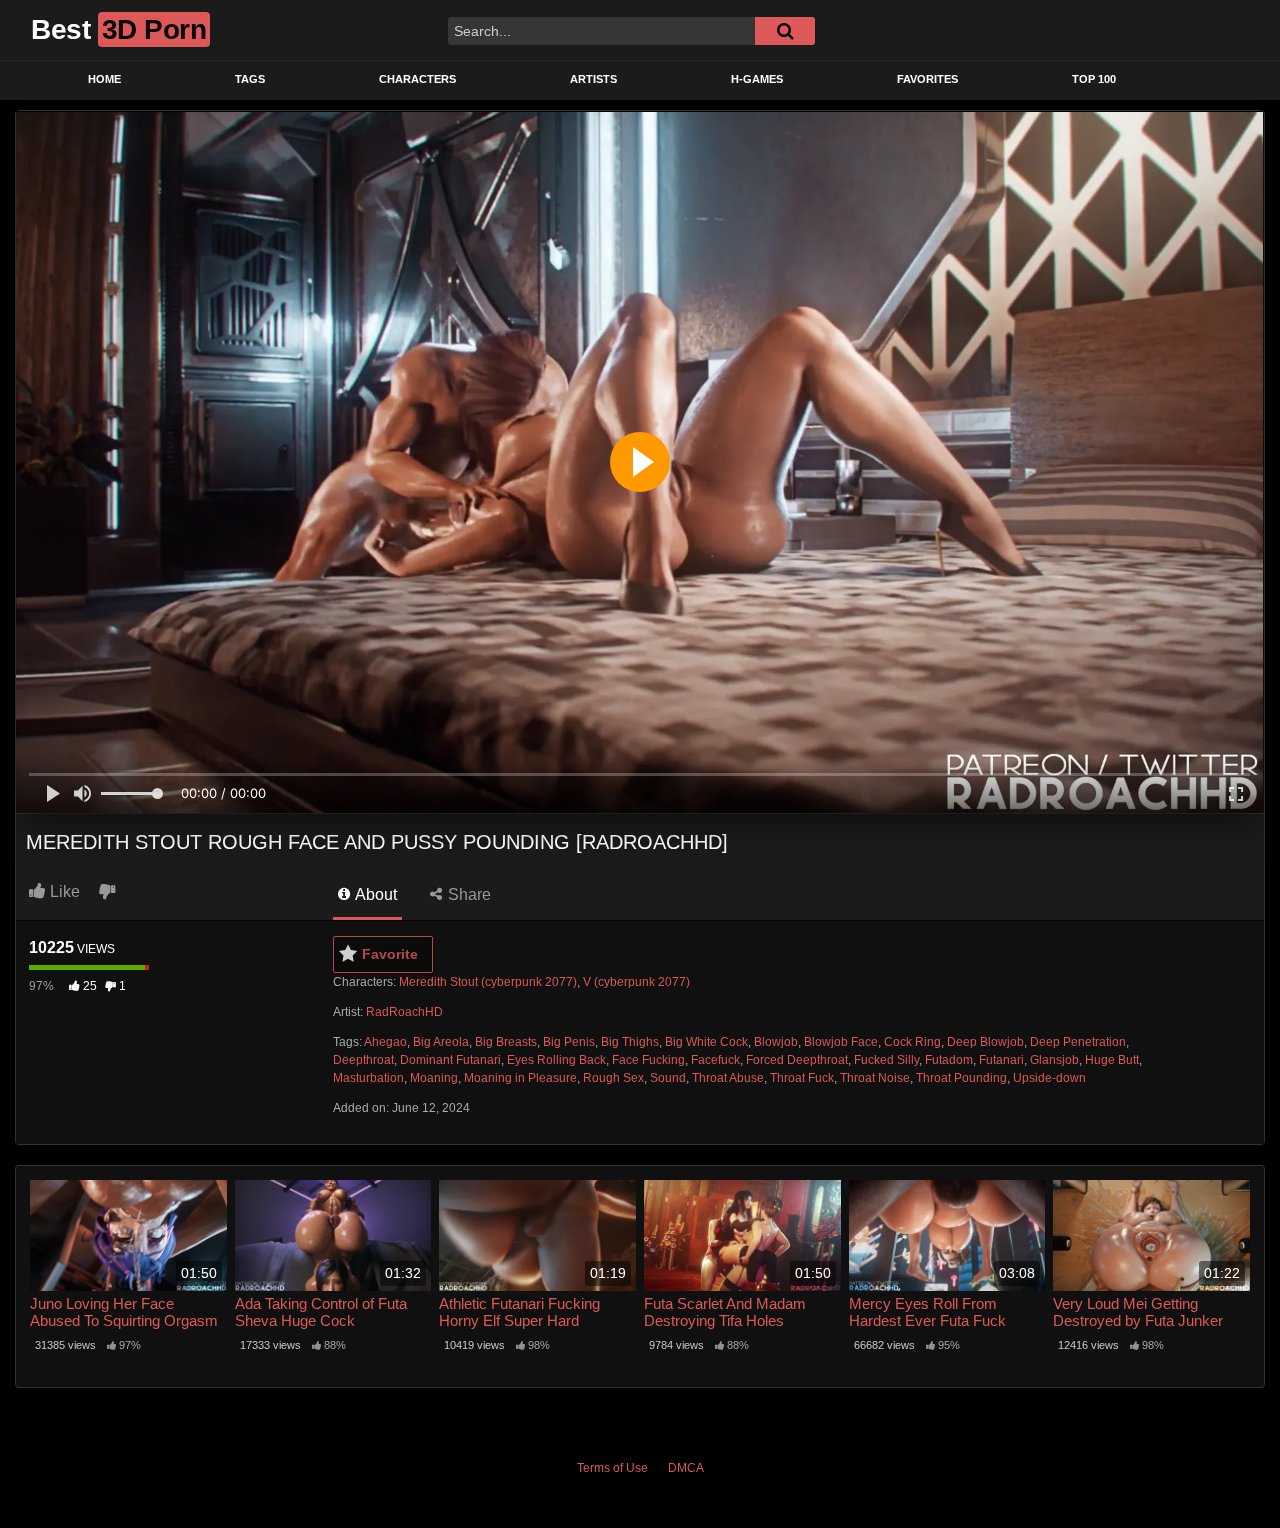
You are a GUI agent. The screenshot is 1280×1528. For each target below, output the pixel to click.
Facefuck (715, 1060)
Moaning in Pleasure (520, 1078)
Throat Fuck (802, 1078)
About (374, 894)
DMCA (686, 1468)
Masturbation (368, 1078)
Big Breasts (506, 1042)
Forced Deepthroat (797, 1060)
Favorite (390, 954)
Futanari (1001, 1060)
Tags (250, 79)
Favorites (927, 79)
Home (104, 79)
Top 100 (1094, 79)
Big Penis (569, 1042)
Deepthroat (363, 1060)
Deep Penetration (1078, 1042)
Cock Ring (912, 1042)
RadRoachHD (404, 1012)
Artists (593, 79)
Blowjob (776, 1042)
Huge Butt (1112, 1060)
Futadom (949, 1060)
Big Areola (441, 1042)
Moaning (434, 1078)
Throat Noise (875, 1078)
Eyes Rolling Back (556, 1060)
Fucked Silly (886, 1060)
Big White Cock (706, 1042)
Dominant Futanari (450, 1060)
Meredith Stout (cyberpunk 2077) (488, 982)
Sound (668, 1078)
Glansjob (1054, 1060)
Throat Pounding (961, 1078)
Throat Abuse (728, 1078)
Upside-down (1049, 1078)
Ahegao (385, 1042)
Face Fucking (648, 1060)
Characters (417, 79)
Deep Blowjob (985, 1042)
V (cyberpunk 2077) (636, 982)
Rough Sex (613, 1078)
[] (785, 31)
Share (467, 894)
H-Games (757, 79)
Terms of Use (612, 1468)
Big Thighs (630, 1042)
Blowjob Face (841, 1042)
